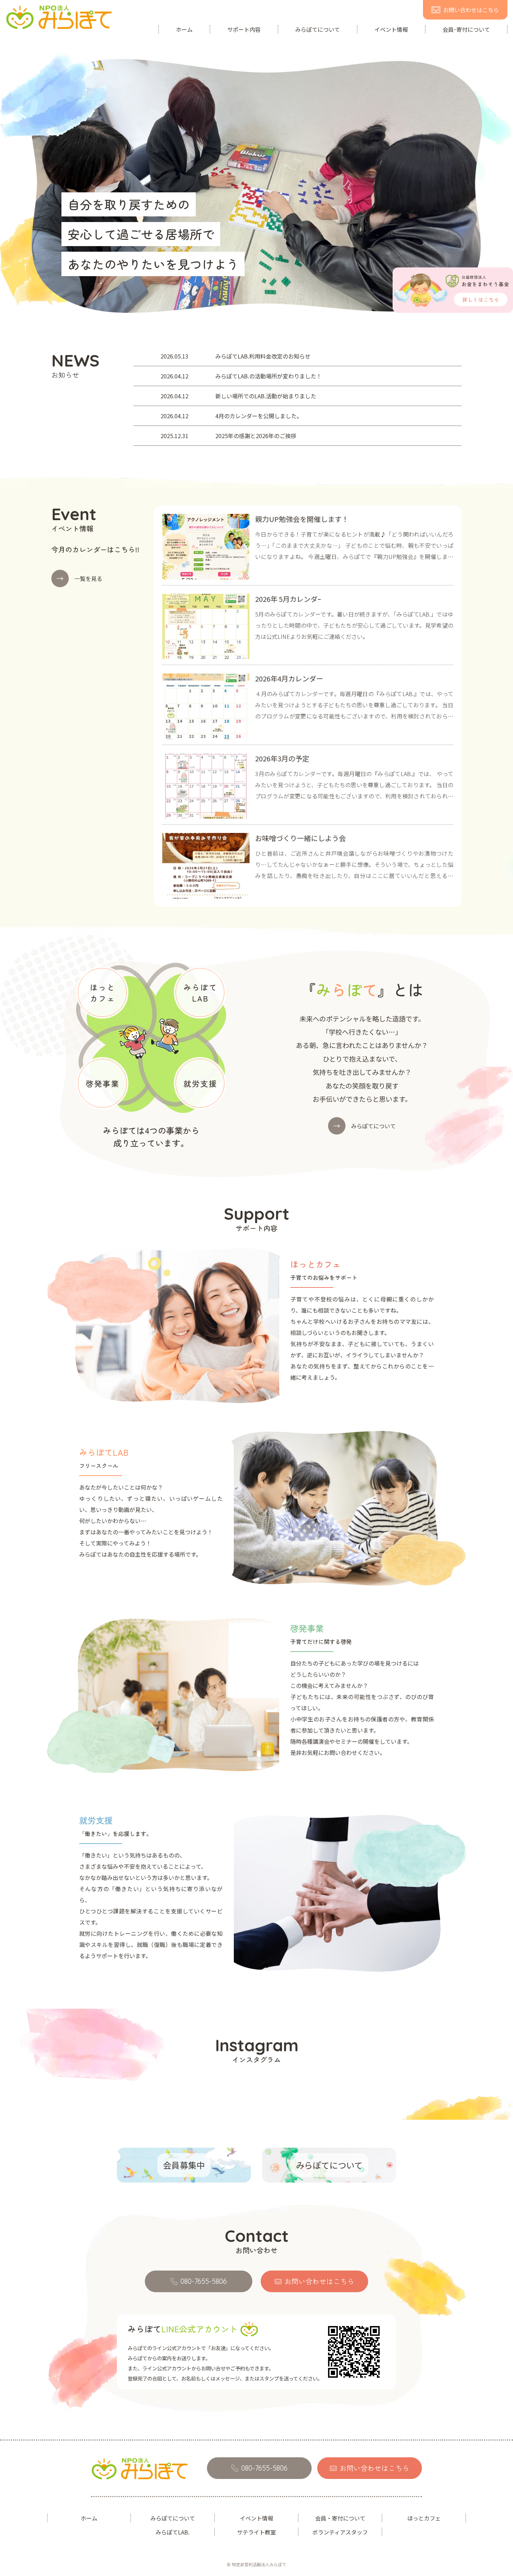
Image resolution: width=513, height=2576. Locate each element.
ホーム (184, 29)
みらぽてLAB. (173, 2532)
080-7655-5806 (204, 2281)
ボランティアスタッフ (340, 2532)
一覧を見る (79, 578)
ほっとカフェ (424, 2518)
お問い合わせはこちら (471, 10)
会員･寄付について (466, 29)
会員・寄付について (340, 2518)
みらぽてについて (318, 29)
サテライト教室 (256, 2532)
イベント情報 (391, 29)
